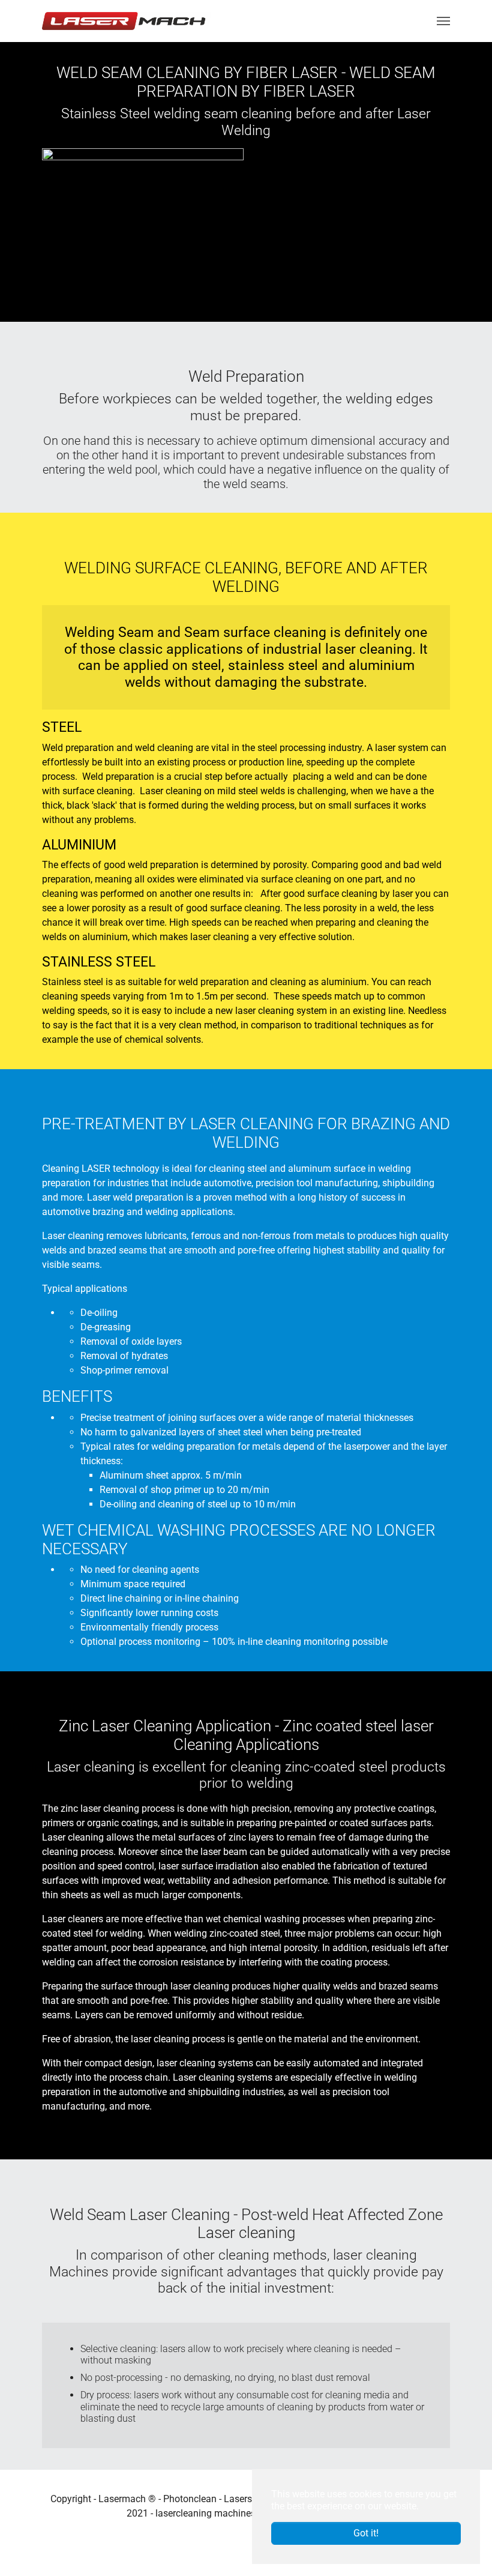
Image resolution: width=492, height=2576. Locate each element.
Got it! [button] (366, 2533)
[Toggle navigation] (443, 21)
